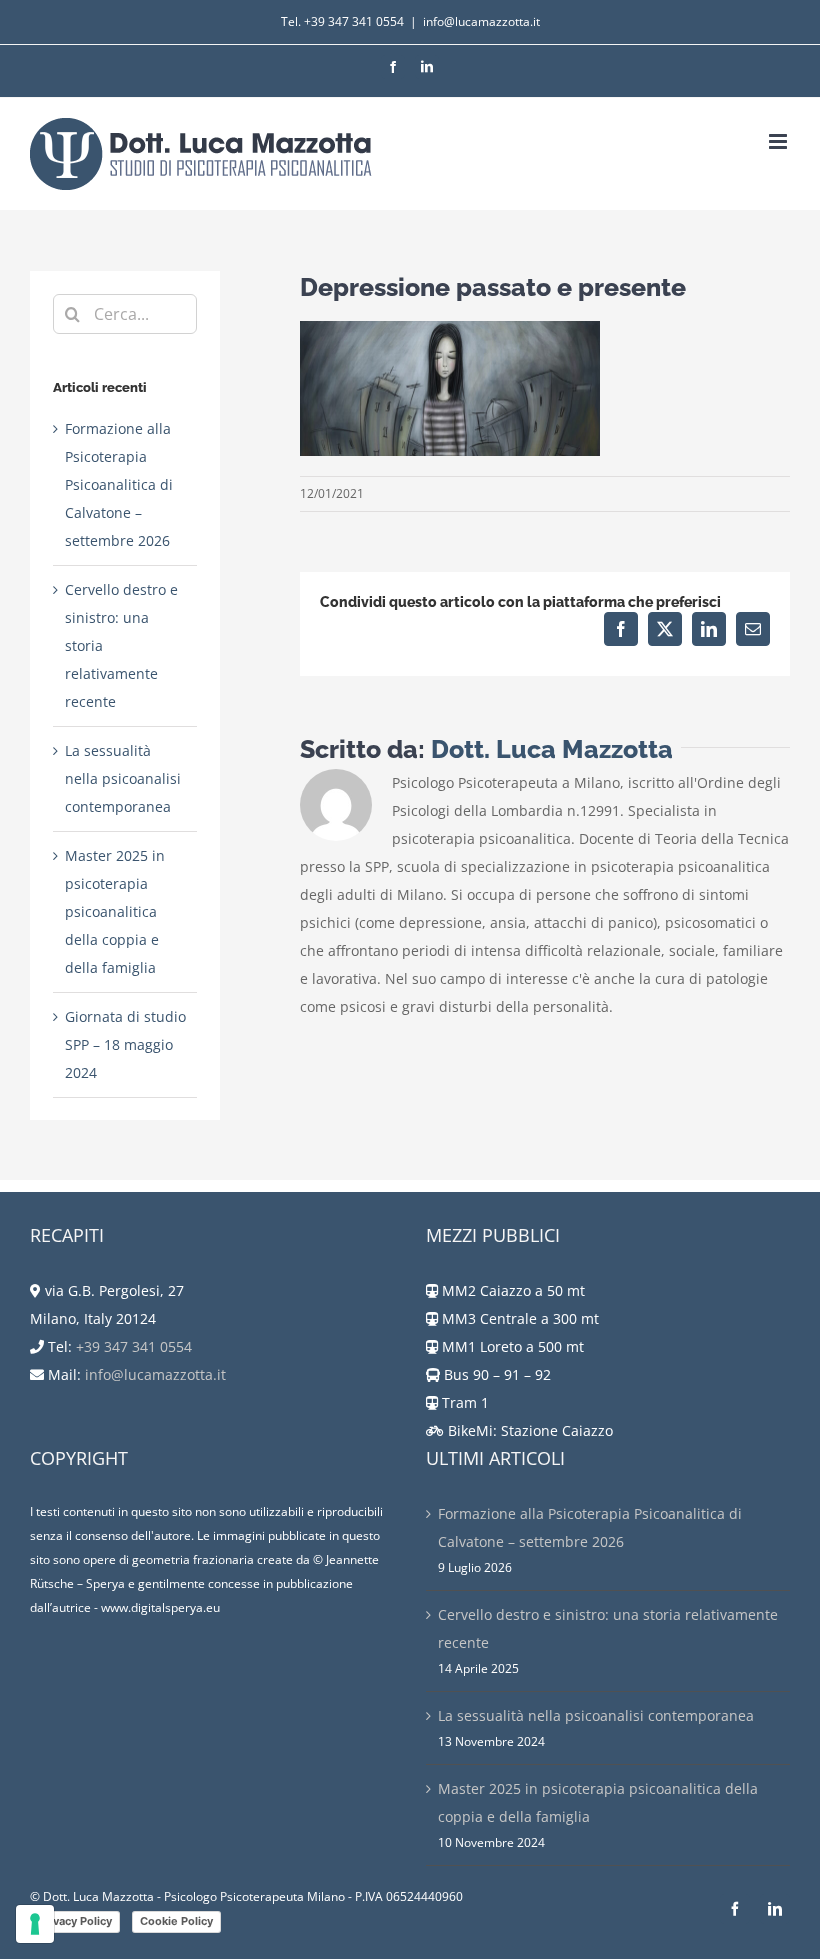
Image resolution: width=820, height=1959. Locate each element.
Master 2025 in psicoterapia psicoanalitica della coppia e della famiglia (115, 911)
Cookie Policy (176, 1921)
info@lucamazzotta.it (481, 21)
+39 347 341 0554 (354, 21)
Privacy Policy (75, 1921)
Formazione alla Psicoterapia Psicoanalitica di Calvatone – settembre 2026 (119, 484)
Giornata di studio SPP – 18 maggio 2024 (125, 1044)
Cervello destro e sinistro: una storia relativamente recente (608, 1628)
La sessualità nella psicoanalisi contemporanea (123, 778)
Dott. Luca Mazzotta (552, 749)
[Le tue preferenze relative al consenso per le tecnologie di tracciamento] (35, 1924)
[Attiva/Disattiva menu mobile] (779, 141)
